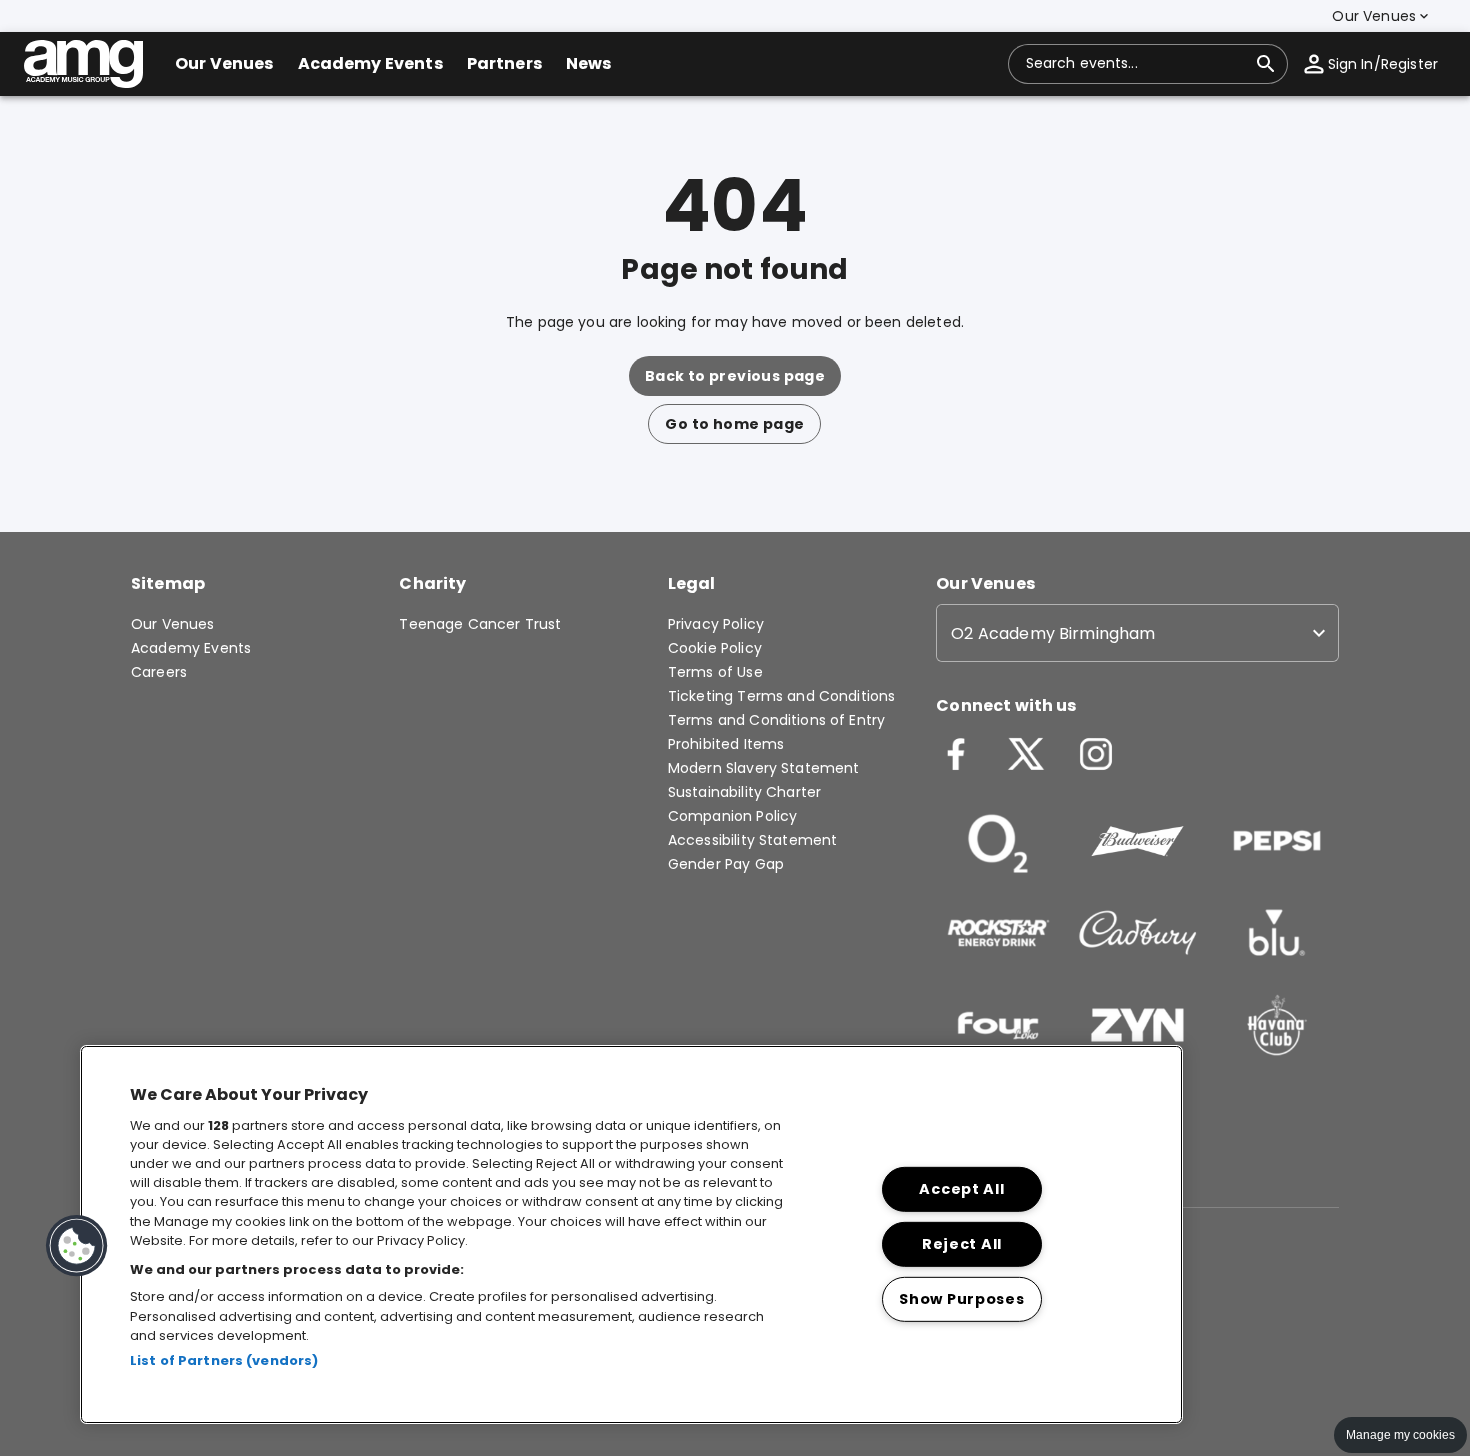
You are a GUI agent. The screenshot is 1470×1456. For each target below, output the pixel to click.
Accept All (961, 1189)
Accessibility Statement (752, 840)
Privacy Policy (716, 624)
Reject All (962, 1244)
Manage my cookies (1400, 1435)
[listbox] (1137, 633)
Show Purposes (961, 1299)
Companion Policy (732, 816)
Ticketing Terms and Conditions (782, 696)
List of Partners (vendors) (224, 1360)
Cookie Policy (715, 648)
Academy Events (191, 648)
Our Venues (173, 624)
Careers (159, 672)
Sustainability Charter (744, 792)
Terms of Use (715, 672)
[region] (631, 1234)
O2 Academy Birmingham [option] (1053, 633)
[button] (1382, 16)
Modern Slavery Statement (764, 768)
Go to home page (734, 424)
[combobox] (1136, 64)
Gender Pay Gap (726, 864)
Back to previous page (735, 376)
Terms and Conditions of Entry (776, 720)
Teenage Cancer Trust (480, 624)
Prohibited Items (726, 744)
